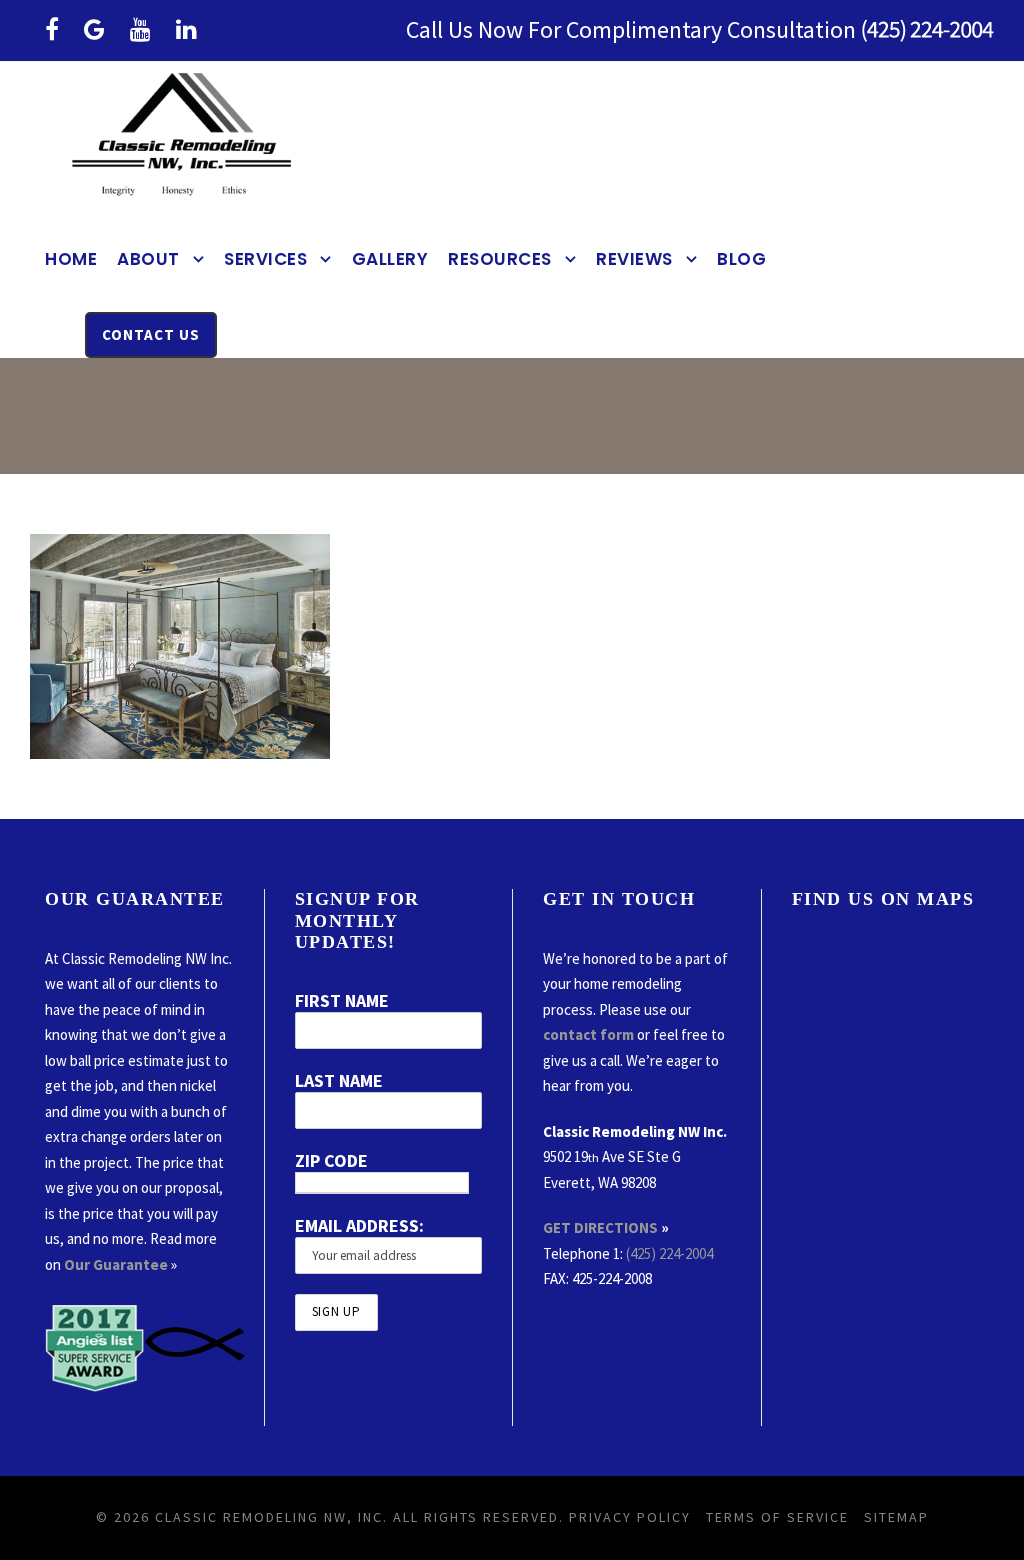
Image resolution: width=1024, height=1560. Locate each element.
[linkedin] (186, 29)
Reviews (634, 259)
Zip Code (331, 1160)
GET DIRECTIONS (600, 1227)
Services (265, 259)
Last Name (339, 1080)
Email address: (359, 1225)
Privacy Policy (630, 1517)
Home (71, 259)
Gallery (390, 259)
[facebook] (52, 29)
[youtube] (140, 29)
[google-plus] (94, 29)
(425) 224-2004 (669, 1253)
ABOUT (148, 259)
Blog (741, 259)
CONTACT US (151, 334)
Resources (500, 259)
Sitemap (896, 1517)
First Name (342, 1000)
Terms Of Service (777, 1517)
